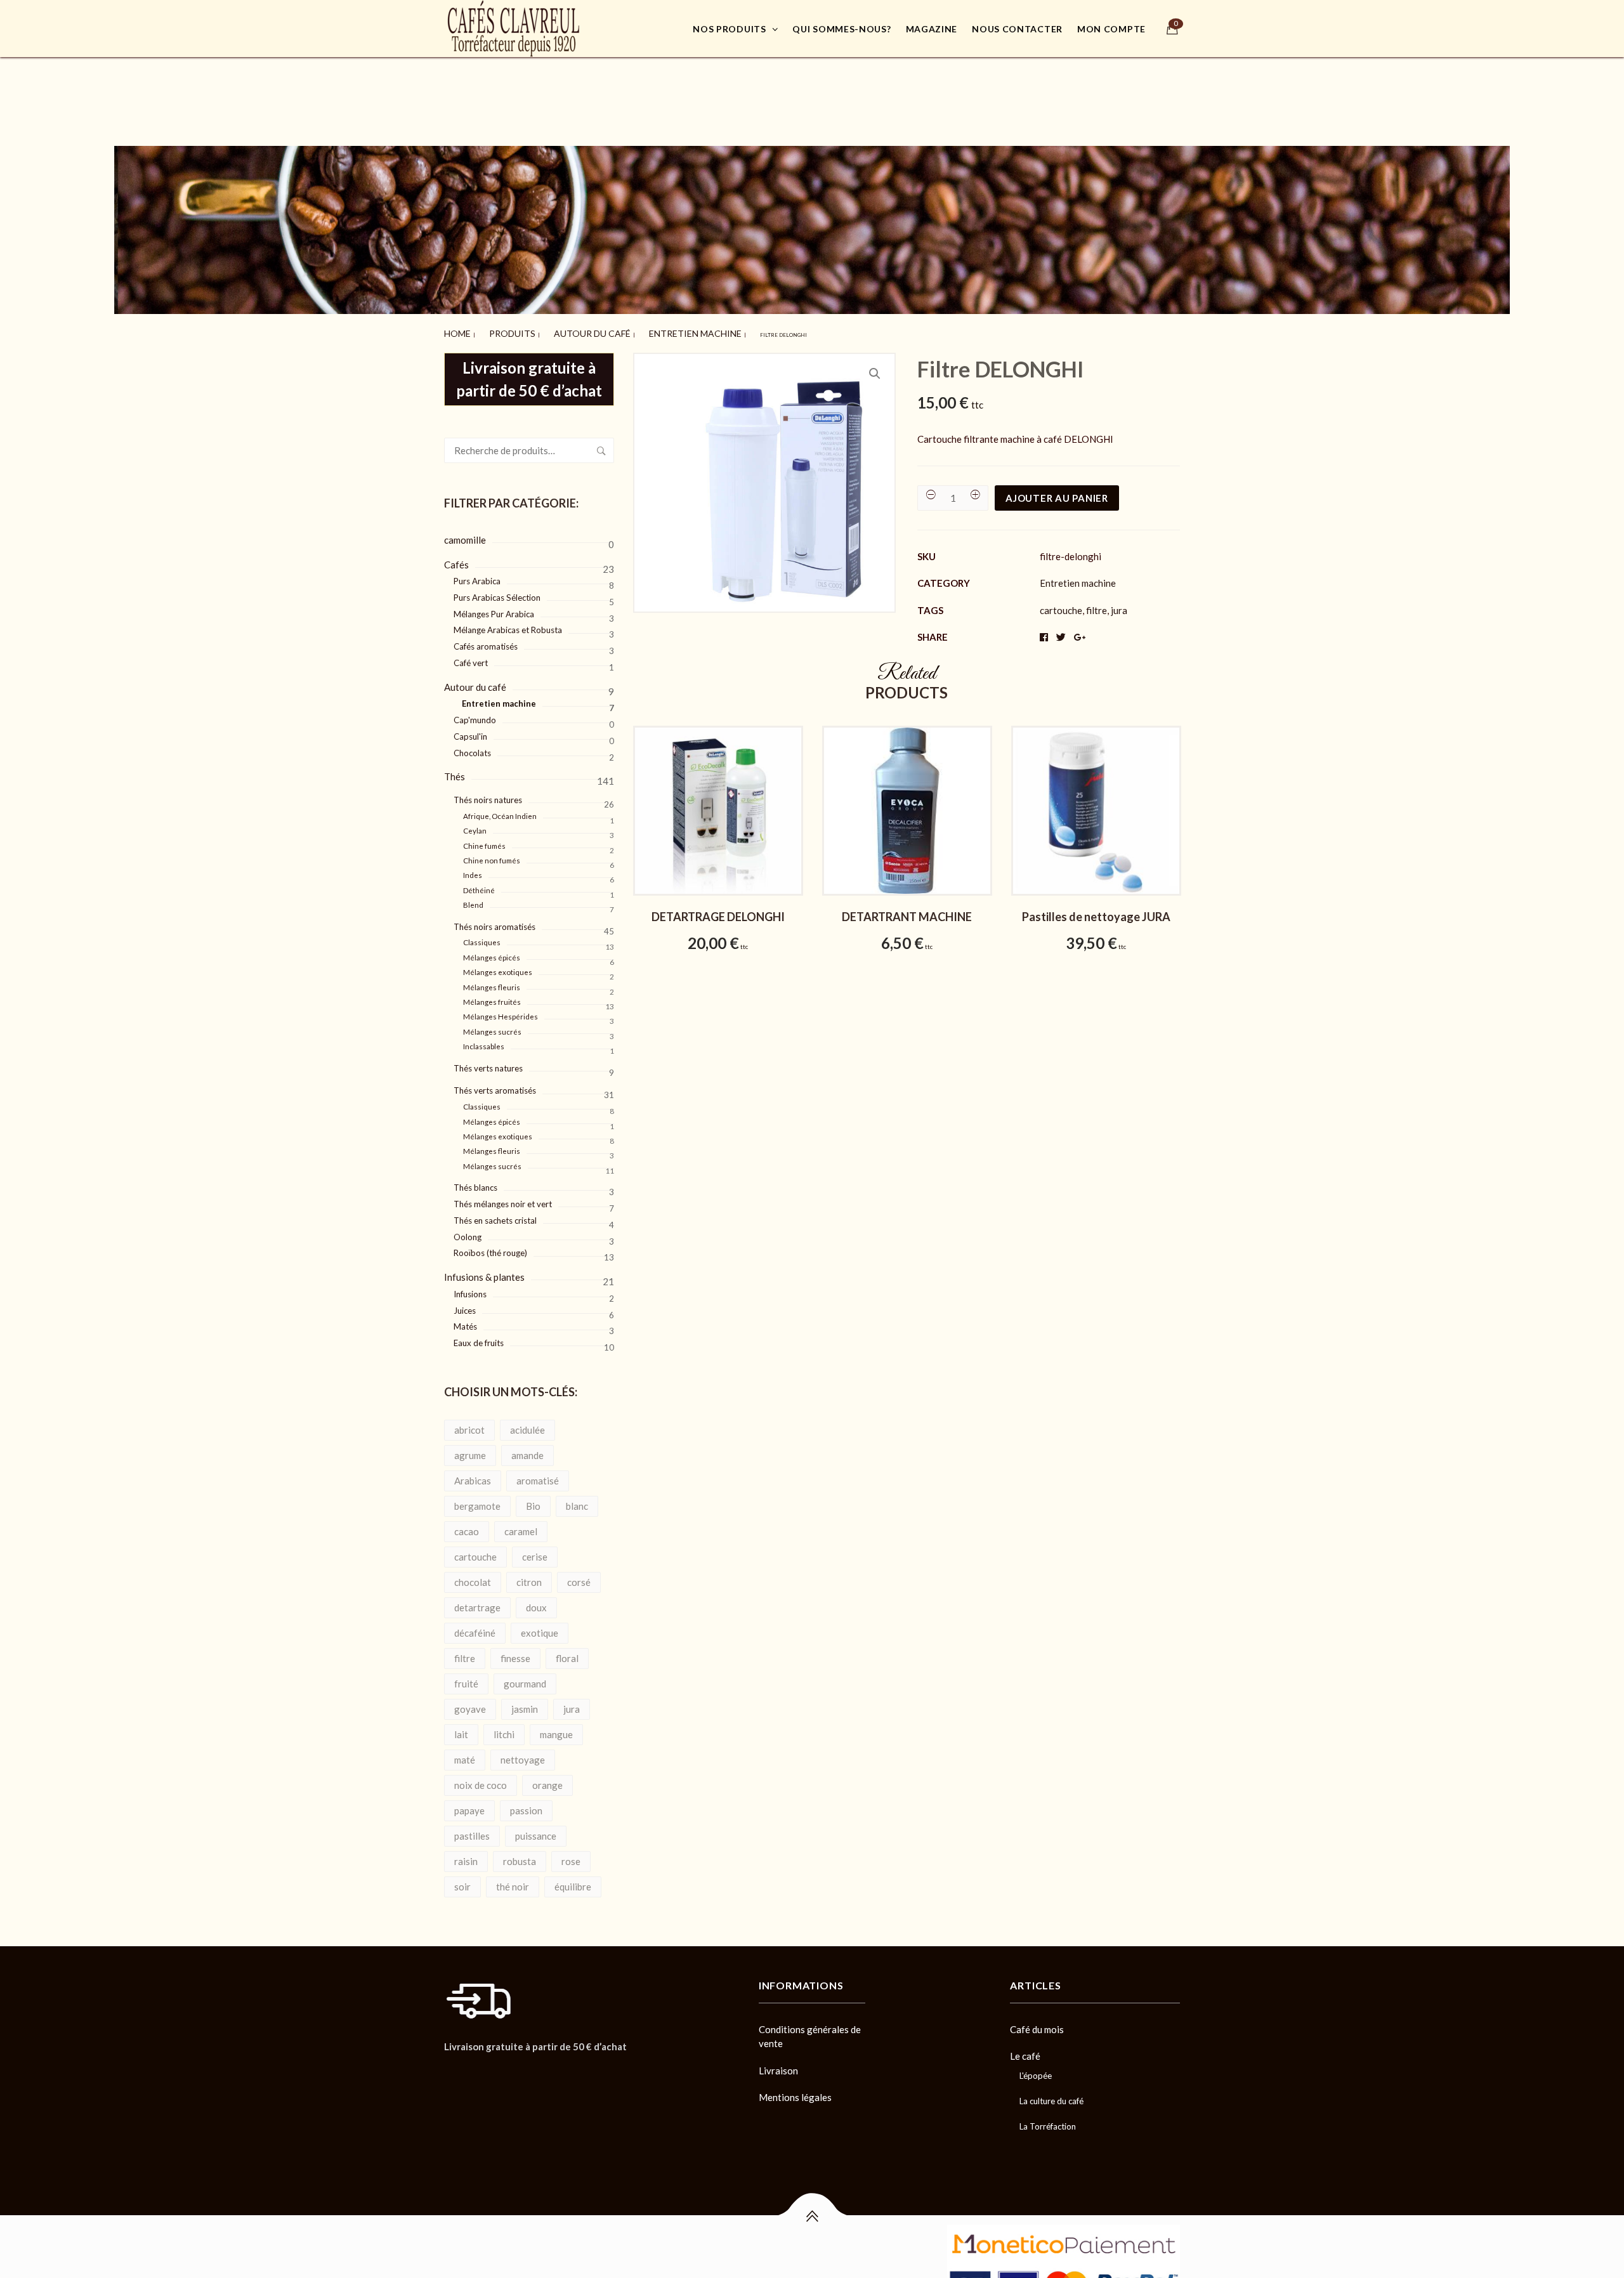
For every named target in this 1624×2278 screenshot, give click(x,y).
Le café (1025, 2050)
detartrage (477, 1602)
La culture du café (1051, 2095)
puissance (536, 1830)
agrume (470, 1450)
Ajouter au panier (1057, 492)
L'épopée (1036, 2070)
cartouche (475, 1551)
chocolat (473, 1576)
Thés (455, 771)
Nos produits (729, 29)
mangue (556, 1729)
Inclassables (484, 1041)
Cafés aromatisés (486, 641)
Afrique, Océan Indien (500, 810)
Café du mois (1037, 2024)
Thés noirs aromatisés (494, 921)
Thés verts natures (488, 1063)
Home (452, 331)
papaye (469, 1805)
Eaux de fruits (479, 1337)
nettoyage (523, 1754)
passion (526, 1805)
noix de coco (481, 1779)
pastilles (472, 1830)
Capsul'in (470, 731)
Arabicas (473, 1475)
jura (572, 1703)
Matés (465, 1321)
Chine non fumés (492, 855)
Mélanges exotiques (498, 966)
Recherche (601, 445)
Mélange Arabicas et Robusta (508, 624)
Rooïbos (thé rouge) (490, 1247)
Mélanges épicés (492, 952)
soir (462, 1881)
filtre (465, 1653)
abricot (469, 1424)
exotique (540, 1627)
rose (571, 1856)
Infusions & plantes (484, 1271)
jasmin (525, 1703)
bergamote (477, 1500)
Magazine (932, 29)
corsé (579, 1576)
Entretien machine (618, 331)
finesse (515, 1653)
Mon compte (1111, 29)
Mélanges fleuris (492, 982)
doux (536, 1602)
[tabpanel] (718, 847)
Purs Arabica (477, 575)
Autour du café (548, 331)
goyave (470, 1703)
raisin (466, 1856)
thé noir (513, 1881)
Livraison (778, 2065)
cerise (535, 1551)
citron (529, 1576)
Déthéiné (479, 885)
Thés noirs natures (488, 794)
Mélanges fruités (492, 996)
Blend (473, 899)
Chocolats (472, 747)
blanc (577, 1500)
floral (567, 1653)
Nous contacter (1017, 29)
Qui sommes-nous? (841, 29)
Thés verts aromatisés (495, 1085)
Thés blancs (475, 1182)
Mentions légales (795, 2091)
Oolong (468, 1231)
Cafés (456, 559)
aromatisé (538, 1475)
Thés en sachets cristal (495, 1215)
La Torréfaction (1048, 2121)
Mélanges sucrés (492, 1026)
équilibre (573, 1881)
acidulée (527, 1424)
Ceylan (475, 825)
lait (461, 1729)
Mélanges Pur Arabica (494, 608)
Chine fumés (484, 840)
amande (527, 1450)
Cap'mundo (475, 714)
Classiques (482, 937)
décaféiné (475, 1627)
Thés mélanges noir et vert (503, 1198)
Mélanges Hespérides (501, 1011)
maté (465, 1754)
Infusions (470, 1288)
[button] (875, 368)
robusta (520, 1856)
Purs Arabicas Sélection (497, 592)
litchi (504, 1729)
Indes (473, 869)
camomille (465, 534)
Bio (533, 1500)
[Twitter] (470, 2070)
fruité (466, 1678)
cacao (467, 1526)
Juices (465, 1305)
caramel (521, 1526)
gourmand (525, 1678)
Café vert (471, 657)
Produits (493, 331)
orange (547, 1779)
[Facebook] (448, 2070)
